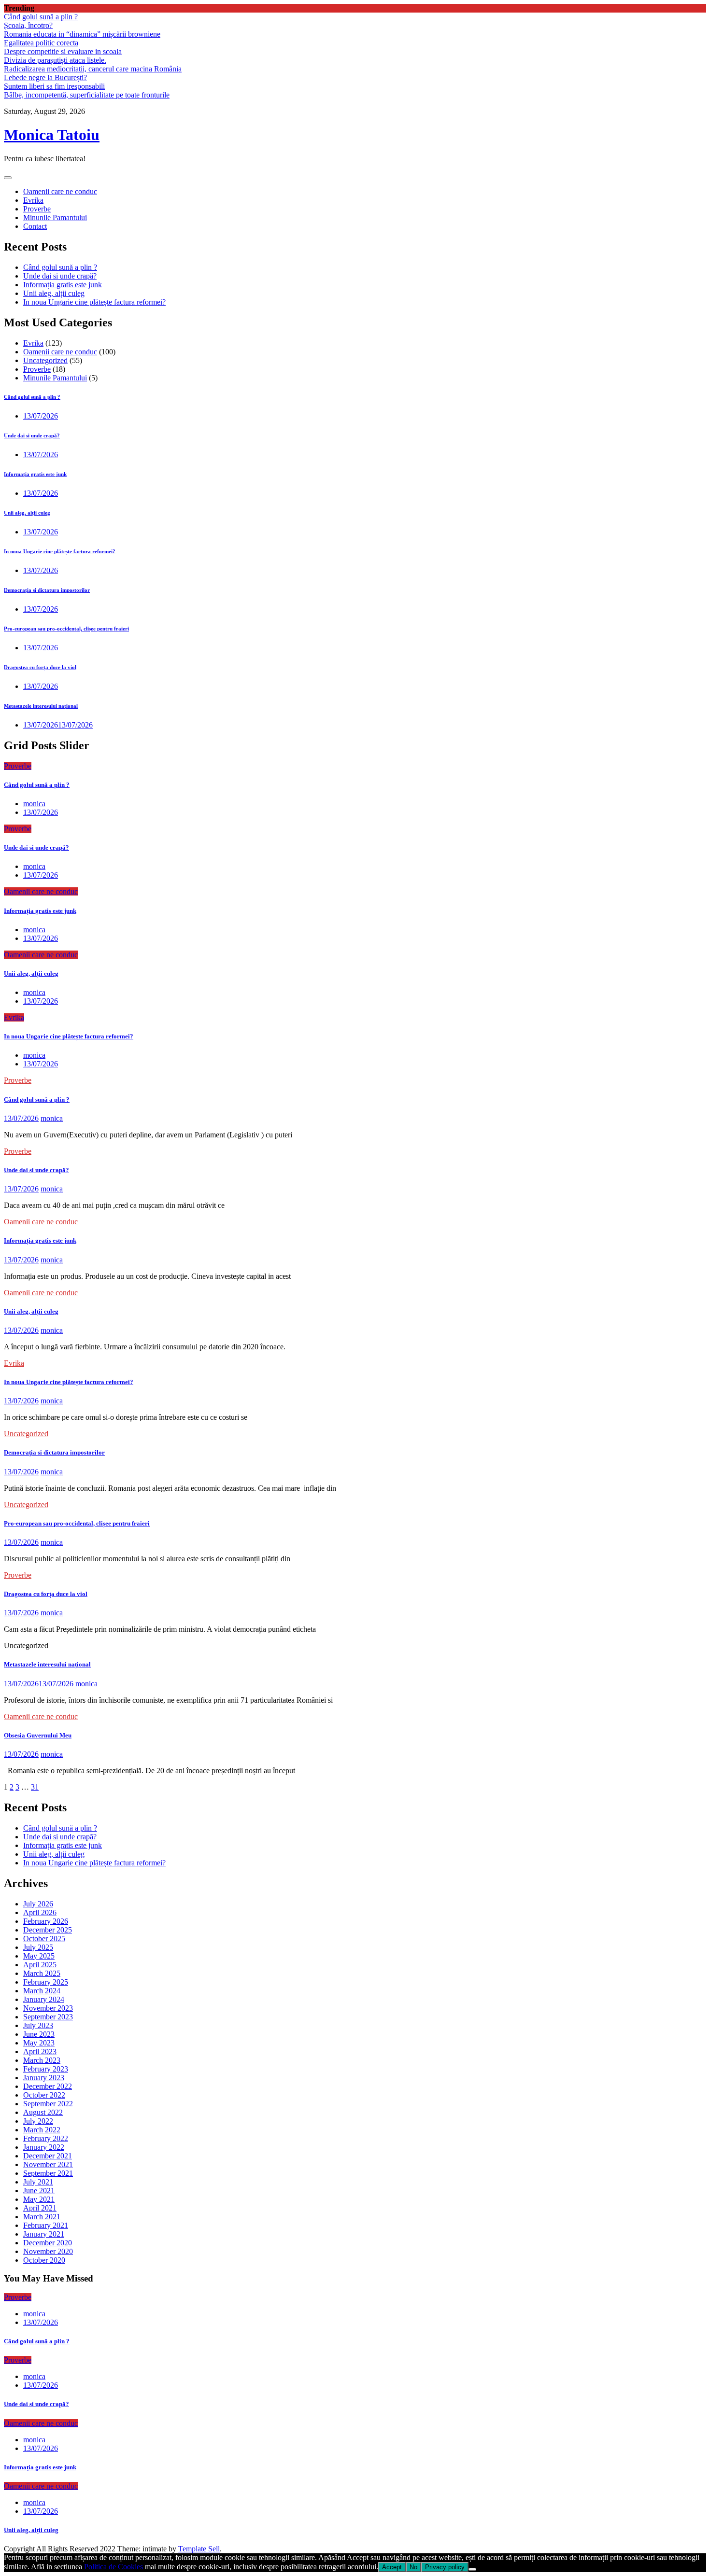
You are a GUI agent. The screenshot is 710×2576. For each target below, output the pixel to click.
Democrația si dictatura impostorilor (47, 590)
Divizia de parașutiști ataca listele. (55, 60)
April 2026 (40, 1912)
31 (35, 1787)
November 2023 (48, 2008)
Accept (392, 2567)
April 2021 (40, 2208)
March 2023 (42, 2060)
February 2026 (46, 1921)
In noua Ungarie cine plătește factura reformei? (94, 302)
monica (34, 804)
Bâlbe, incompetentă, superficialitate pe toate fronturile (87, 95)
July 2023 (38, 2025)
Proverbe (37, 209)
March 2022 (42, 2130)
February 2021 (46, 2225)
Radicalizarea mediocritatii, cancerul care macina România (93, 69)
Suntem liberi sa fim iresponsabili (54, 86)
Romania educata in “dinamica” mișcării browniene (82, 34)
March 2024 (42, 1991)
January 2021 (44, 2234)
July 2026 (38, 1904)
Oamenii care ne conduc (60, 191)
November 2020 (48, 2251)
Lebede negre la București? (45, 77)
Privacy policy (445, 2567)
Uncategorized (45, 360)
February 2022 (46, 2138)
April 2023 (40, 2051)
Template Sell (199, 2549)
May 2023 (39, 2043)
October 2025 (44, 1939)
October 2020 (44, 2260)
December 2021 (48, 2156)
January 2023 (44, 2078)
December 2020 (48, 2243)
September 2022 (48, 2104)
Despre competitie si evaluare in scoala (63, 51)
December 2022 (48, 2086)
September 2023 (48, 2017)
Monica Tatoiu (52, 135)
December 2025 (48, 1930)
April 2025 (40, 1965)
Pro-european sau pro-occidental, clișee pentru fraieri (66, 629)
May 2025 (39, 1956)
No (413, 2567)
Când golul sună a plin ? (41, 17)
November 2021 (48, 2164)
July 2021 (38, 2182)
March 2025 (42, 1973)
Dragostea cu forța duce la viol (40, 667)
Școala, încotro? (28, 25)
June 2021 (39, 2191)
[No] (472, 2569)
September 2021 (48, 2173)
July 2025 (38, 1947)
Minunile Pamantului (55, 217)
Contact (35, 226)
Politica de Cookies (114, 2567)
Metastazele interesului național (41, 706)
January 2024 (44, 1999)
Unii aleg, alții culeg (54, 293)
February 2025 (46, 1982)
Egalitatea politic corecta (41, 43)
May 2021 (39, 2199)
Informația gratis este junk (63, 285)
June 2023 (39, 2034)
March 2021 (42, 2217)
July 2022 (38, 2121)
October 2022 (44, 2095)
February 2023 (46, 2069)
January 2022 (44, 2147)
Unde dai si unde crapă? (60, 276)
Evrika (33, 200)
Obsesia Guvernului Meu (38, 1735)
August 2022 (43, 2112)
